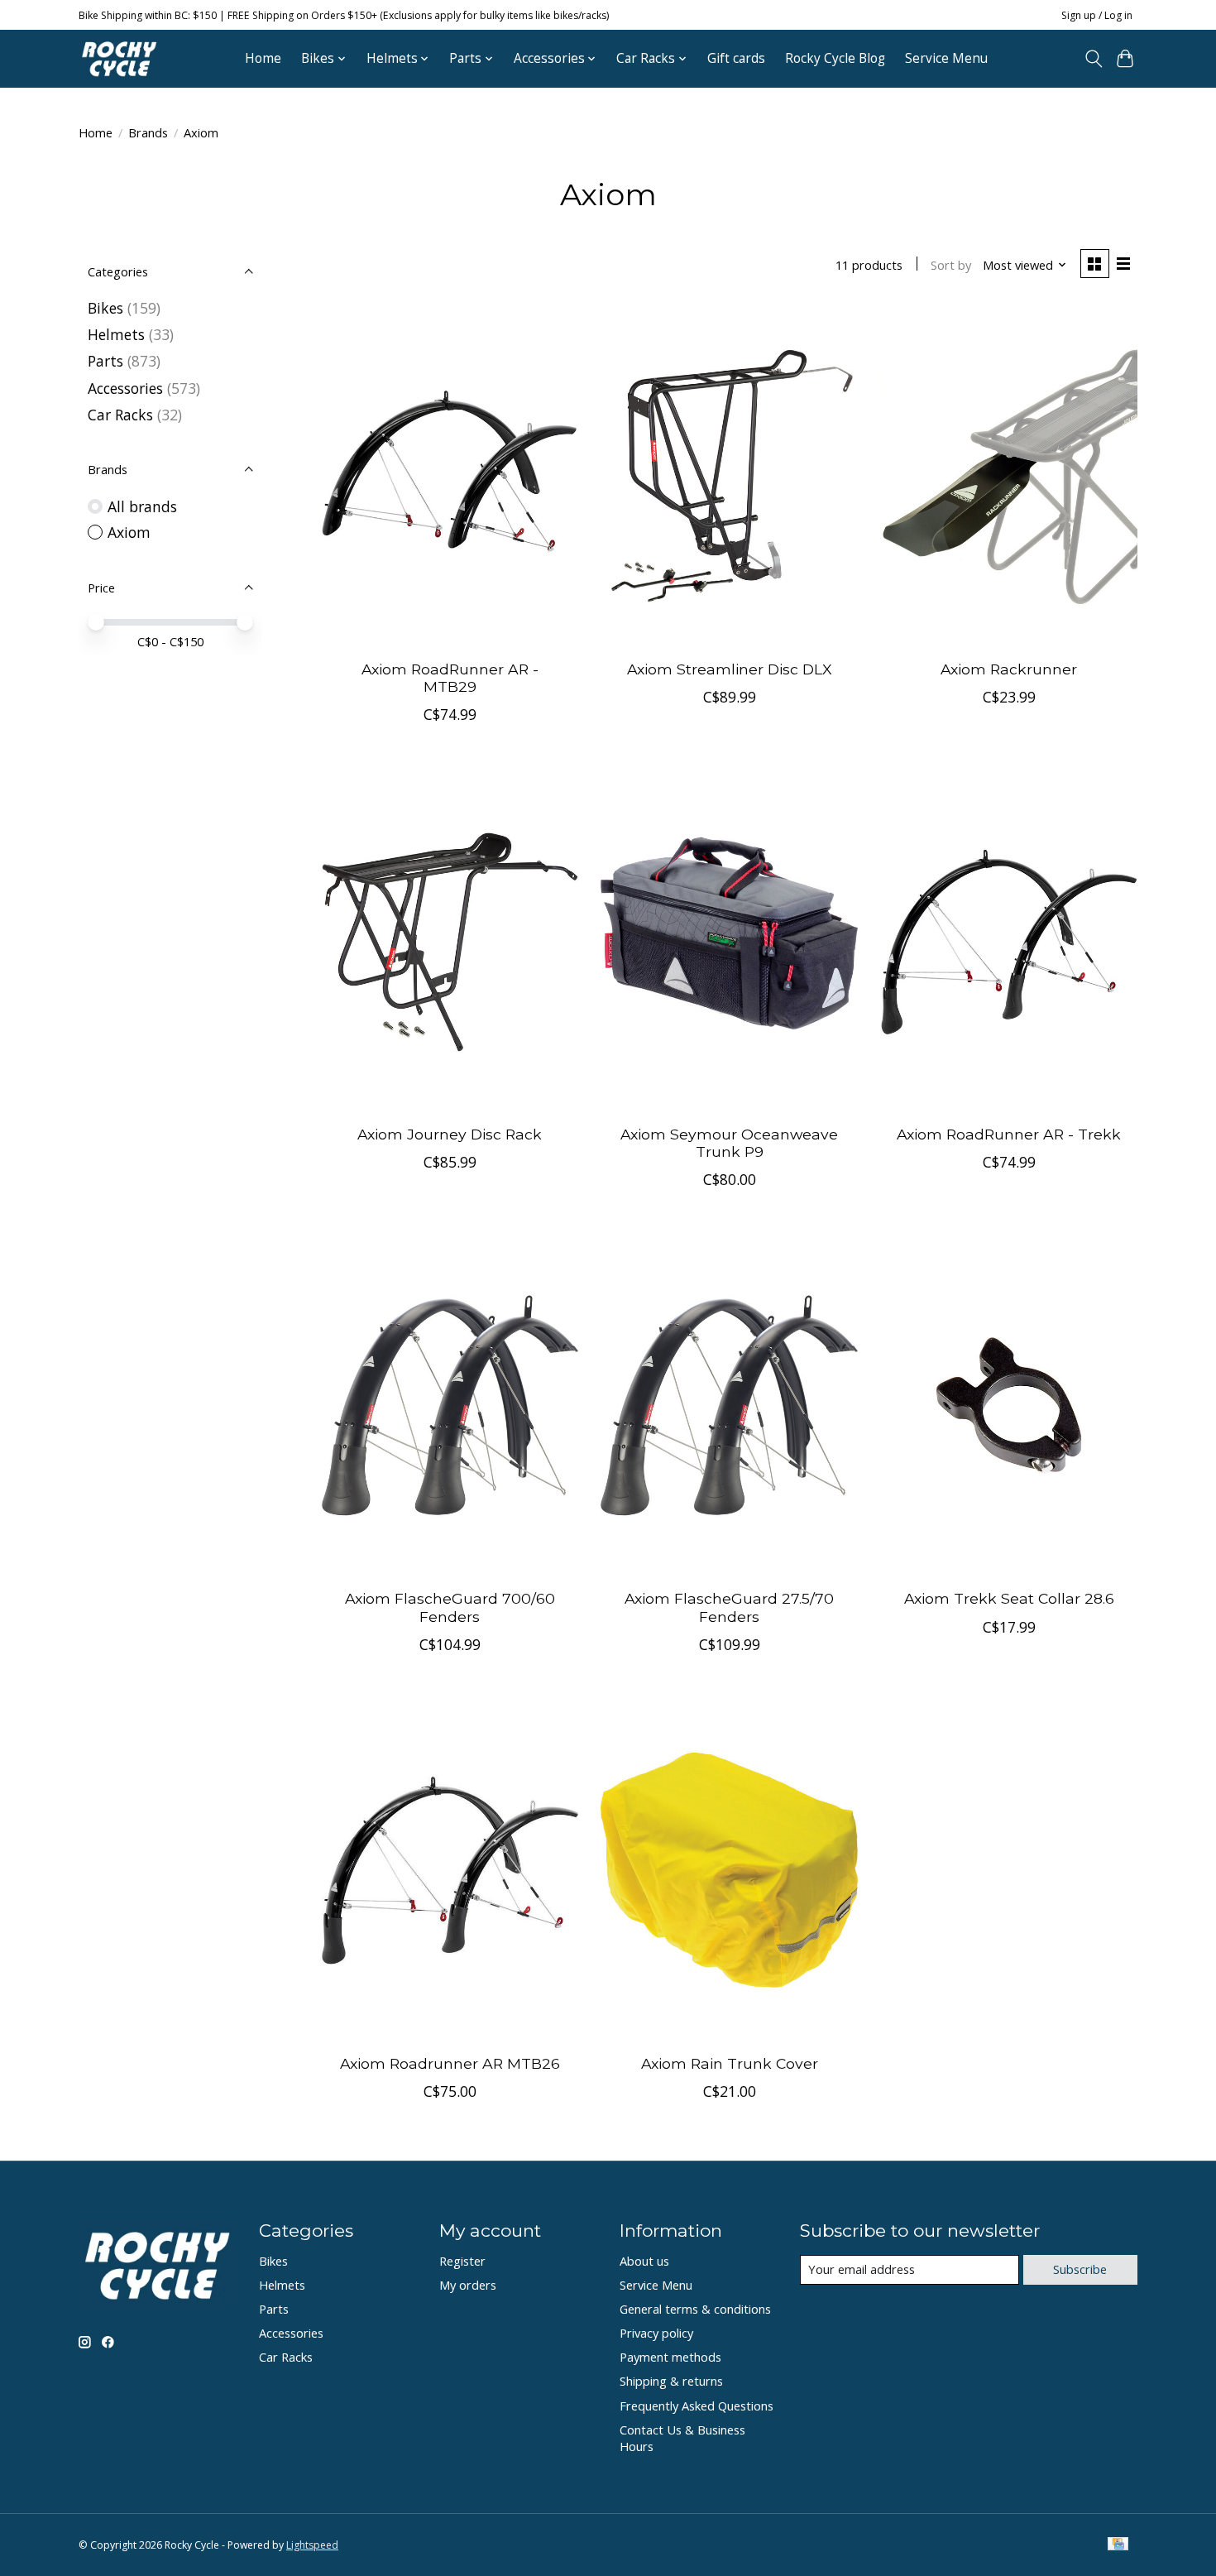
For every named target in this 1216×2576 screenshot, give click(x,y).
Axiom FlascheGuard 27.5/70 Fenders (729, 1607)
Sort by (951, 265)
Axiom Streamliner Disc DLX (730, 669)
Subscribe (1080, 2269)
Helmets (116, 334)
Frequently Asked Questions (697, 2406)
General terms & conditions (695, 2309)
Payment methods (670, 2357)
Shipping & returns (671, 2381)
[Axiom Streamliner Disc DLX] (729, 476)
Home (263, 58)
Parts (105, 361)
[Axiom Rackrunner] (1008, 476)
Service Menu (946, 58)
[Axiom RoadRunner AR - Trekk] (1008, 940)
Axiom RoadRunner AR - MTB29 (450, 678)
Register (462, 2261)
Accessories (125, 388)
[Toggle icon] (1093, 59)
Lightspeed (312, 2545)
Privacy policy (656, 2333)
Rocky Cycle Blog (835, 58)
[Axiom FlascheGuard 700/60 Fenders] (450, 1406)
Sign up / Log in (1097, 15)
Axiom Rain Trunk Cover (730, 2063)
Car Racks (120, 415)
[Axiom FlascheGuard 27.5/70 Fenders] (729, 1406)
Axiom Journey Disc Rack (450, 1134)
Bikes (105, 308)
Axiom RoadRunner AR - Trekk (1009, 1134)
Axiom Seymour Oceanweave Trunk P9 (729, 1143)
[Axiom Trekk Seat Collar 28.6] (1008, 1406)
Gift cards (736, 58)
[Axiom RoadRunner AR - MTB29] (450, 476)
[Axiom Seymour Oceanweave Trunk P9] (729, 940)
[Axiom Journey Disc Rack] (450, 940)
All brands (142, 506)
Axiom (129, 532)
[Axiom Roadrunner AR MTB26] (450, 1871)
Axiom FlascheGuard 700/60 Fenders (450, 1607)
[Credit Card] (1118, 2545)
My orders (468, 2285)
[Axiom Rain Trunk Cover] (729, 1871)
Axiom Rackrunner (1009, 669)
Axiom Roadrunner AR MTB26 (450, 2063)
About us (644, 2261)
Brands (148, 132)
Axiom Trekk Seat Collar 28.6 (1009, 1598)
